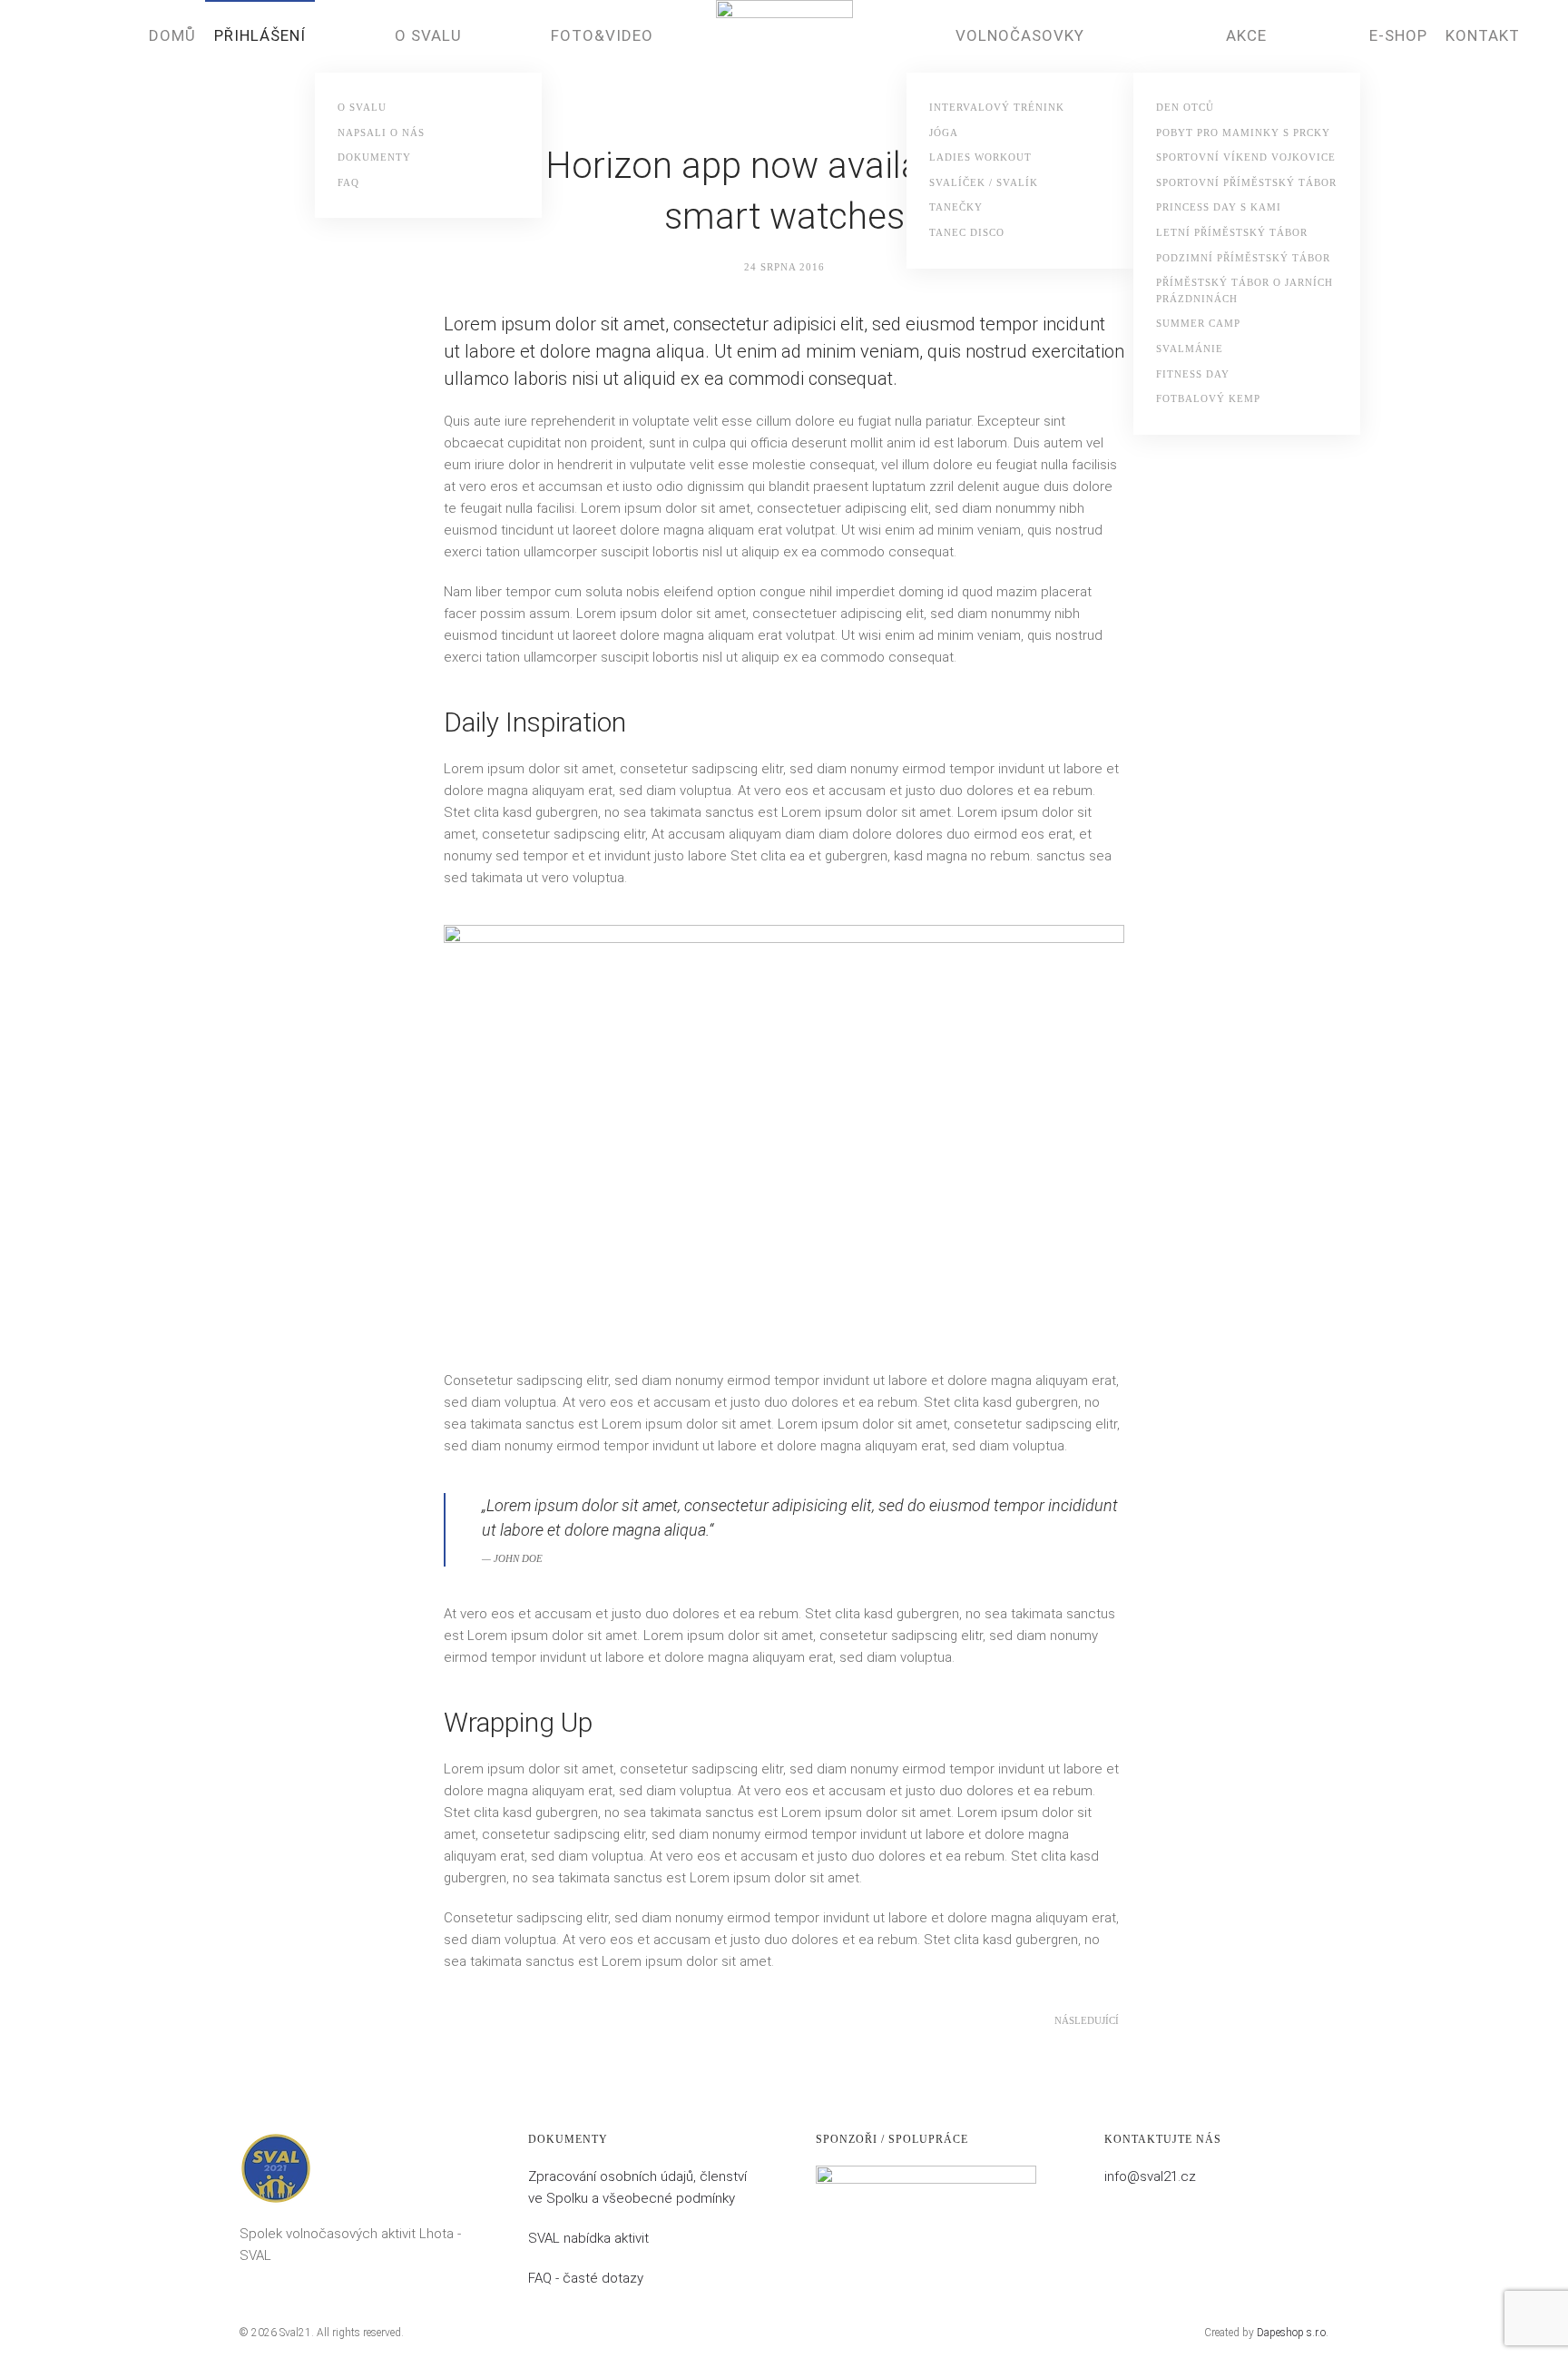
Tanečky (956, 207)
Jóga (944, 133)
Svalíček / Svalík (984, 182)
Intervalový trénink (997, 107)
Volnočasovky (1020, 35)
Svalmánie (1190, 349)
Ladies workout (980, 157)
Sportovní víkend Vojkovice (1246, 157)
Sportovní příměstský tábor (1246, 182)
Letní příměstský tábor (1232, 232)
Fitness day (1193, 374)
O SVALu (362, 107)
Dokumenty (374, 157)
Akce (1246, 35)
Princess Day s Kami (1219, 207)
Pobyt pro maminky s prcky (1243, 133)
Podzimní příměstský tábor (1243, 258)
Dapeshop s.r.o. (1293, 2333)
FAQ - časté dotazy (586, 2278)
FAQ (348, 182)
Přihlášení (260, 35)
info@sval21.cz (1150, 2176)
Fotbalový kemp (1208, 398)
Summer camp (1198, 323)
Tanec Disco (967, 232)
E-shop (1398, 35)
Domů (172, 35)
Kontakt (1483, 35)
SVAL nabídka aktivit (588, 2238)
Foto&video (602, 35)
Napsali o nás (381, 133)
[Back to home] (784, 69)
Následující (1087, 2020)
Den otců (1185, 107)
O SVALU (428, 35)
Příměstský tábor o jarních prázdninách (1245, 290)
